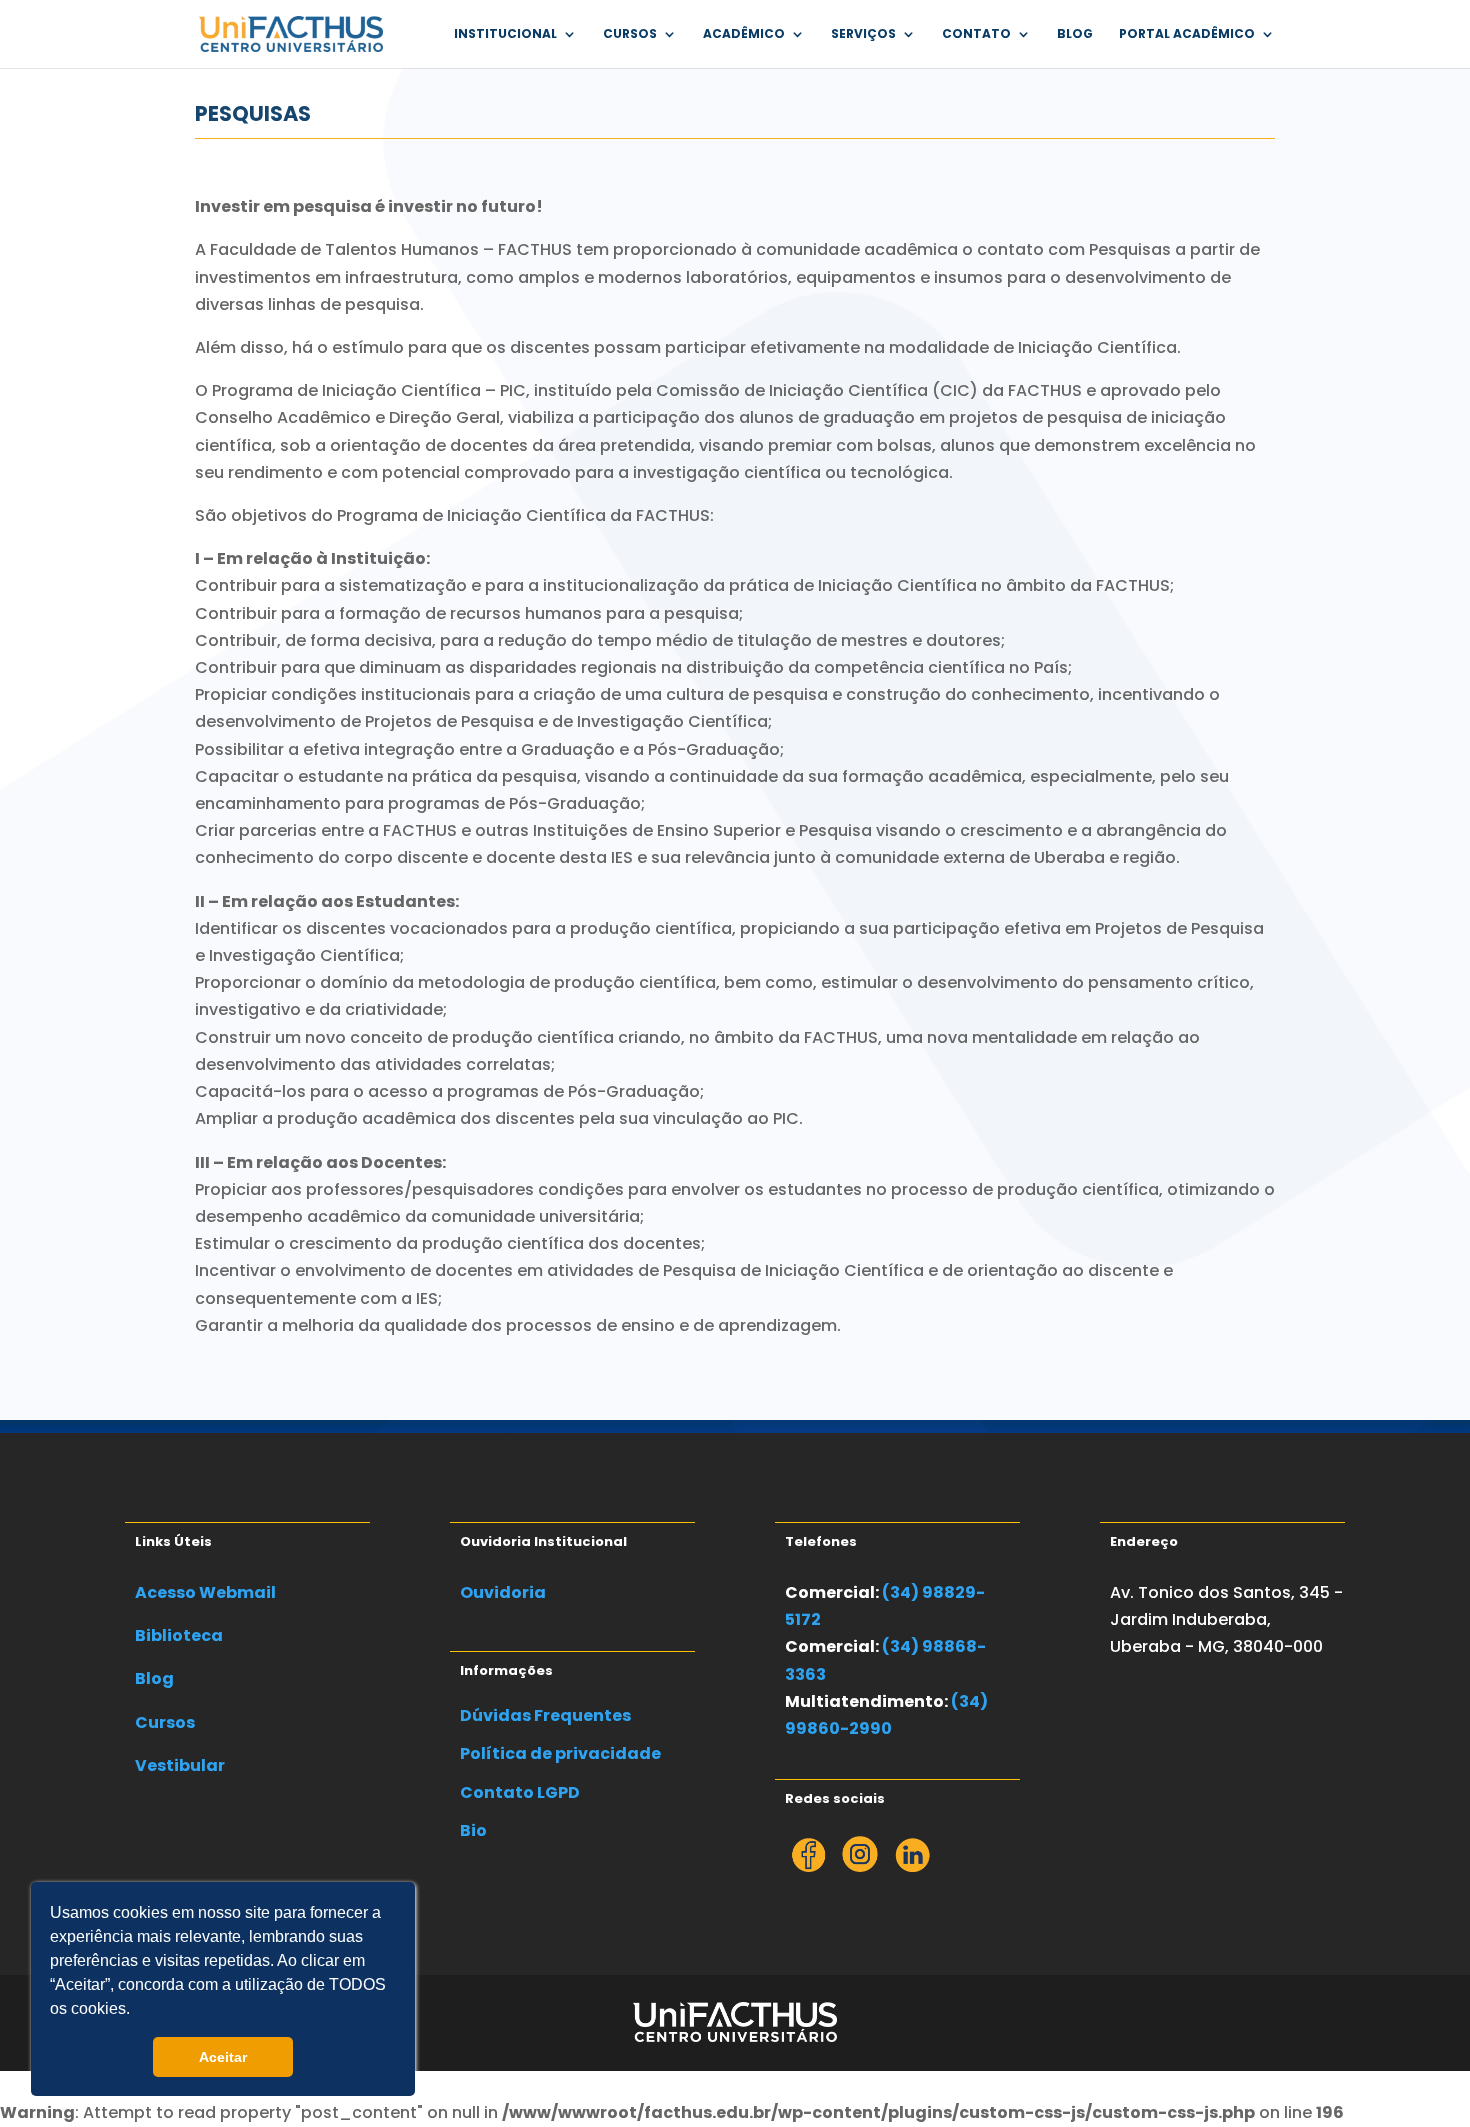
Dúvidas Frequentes (545, 1715)
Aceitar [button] (223, 2057)
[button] (137, 2011)
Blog (1075, 34)
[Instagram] (860, 1866)
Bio (473, 1830)
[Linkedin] (912, 1866)
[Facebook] (808, 1866)
